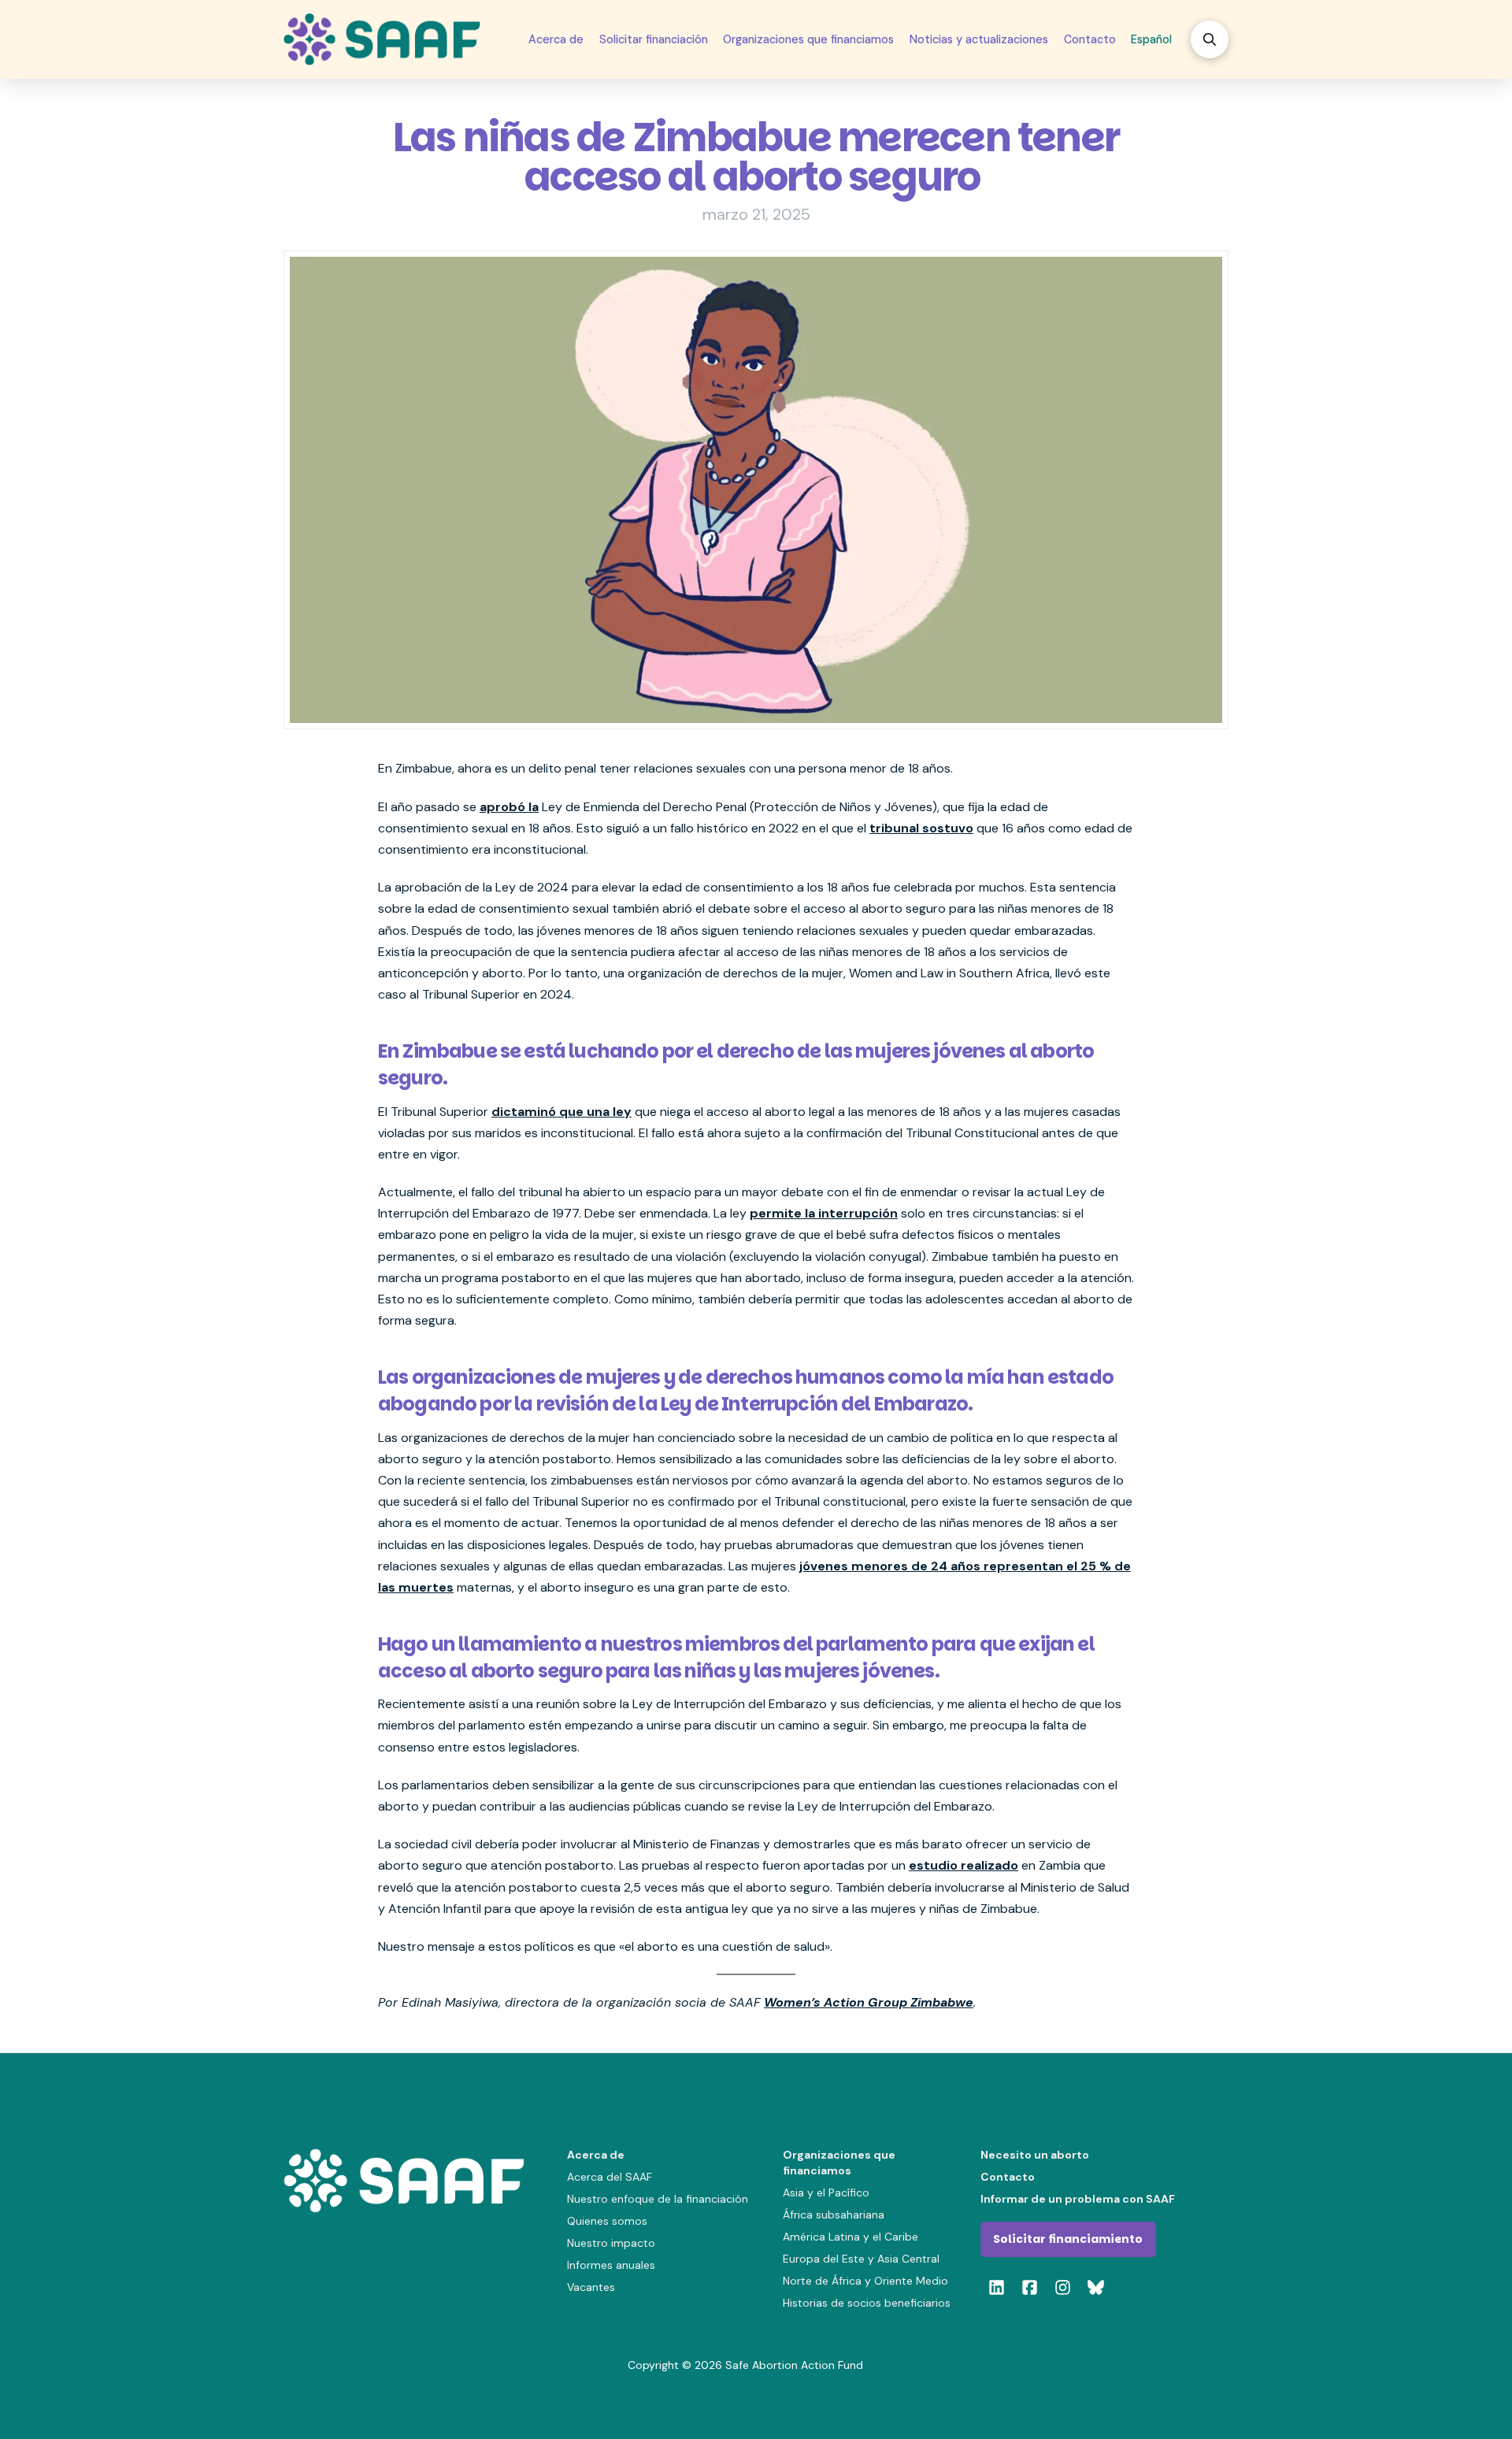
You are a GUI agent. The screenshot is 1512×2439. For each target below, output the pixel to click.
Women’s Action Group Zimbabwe (869, 2002)
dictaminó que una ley (561, 1112)
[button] (1210, 39)
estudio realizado (964, 1865)
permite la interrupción (824, 1213)
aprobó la (509, 807)
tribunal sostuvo (921, 828)
